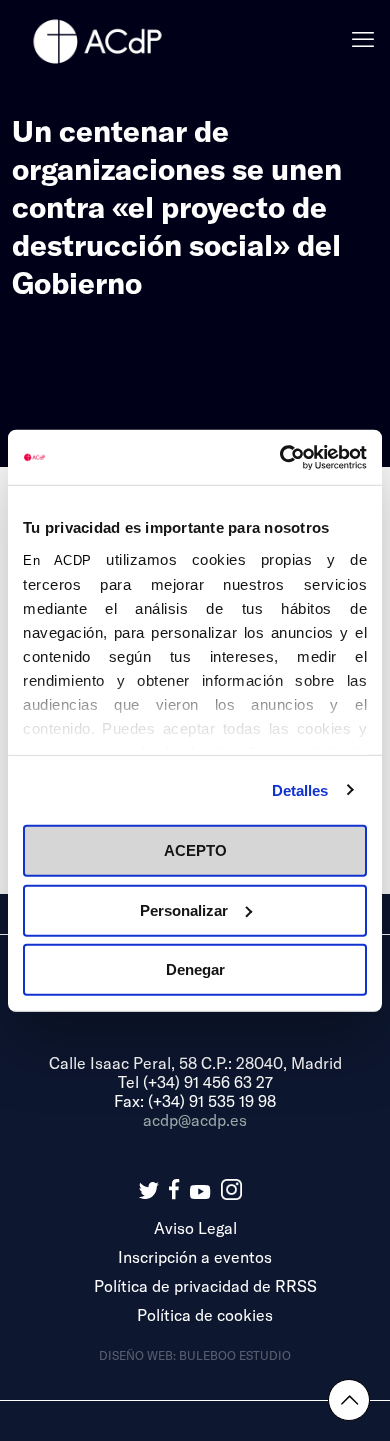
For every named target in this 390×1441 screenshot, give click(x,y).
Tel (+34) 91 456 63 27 (195, 1081)
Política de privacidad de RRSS (205, 1285)
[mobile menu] (363, 40)
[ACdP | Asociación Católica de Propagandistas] (97, 40)
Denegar (195, 969)
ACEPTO (195, 850)
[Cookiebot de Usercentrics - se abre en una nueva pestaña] (280, 457)
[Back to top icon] (349, 1400)
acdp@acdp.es (195, 1119)
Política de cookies (205, 1314)
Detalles (300, 789)
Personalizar (184, 909)
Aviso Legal (195, 1227)
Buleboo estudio (235, 1355)
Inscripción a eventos (195, 1256)
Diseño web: (139, 1355)
